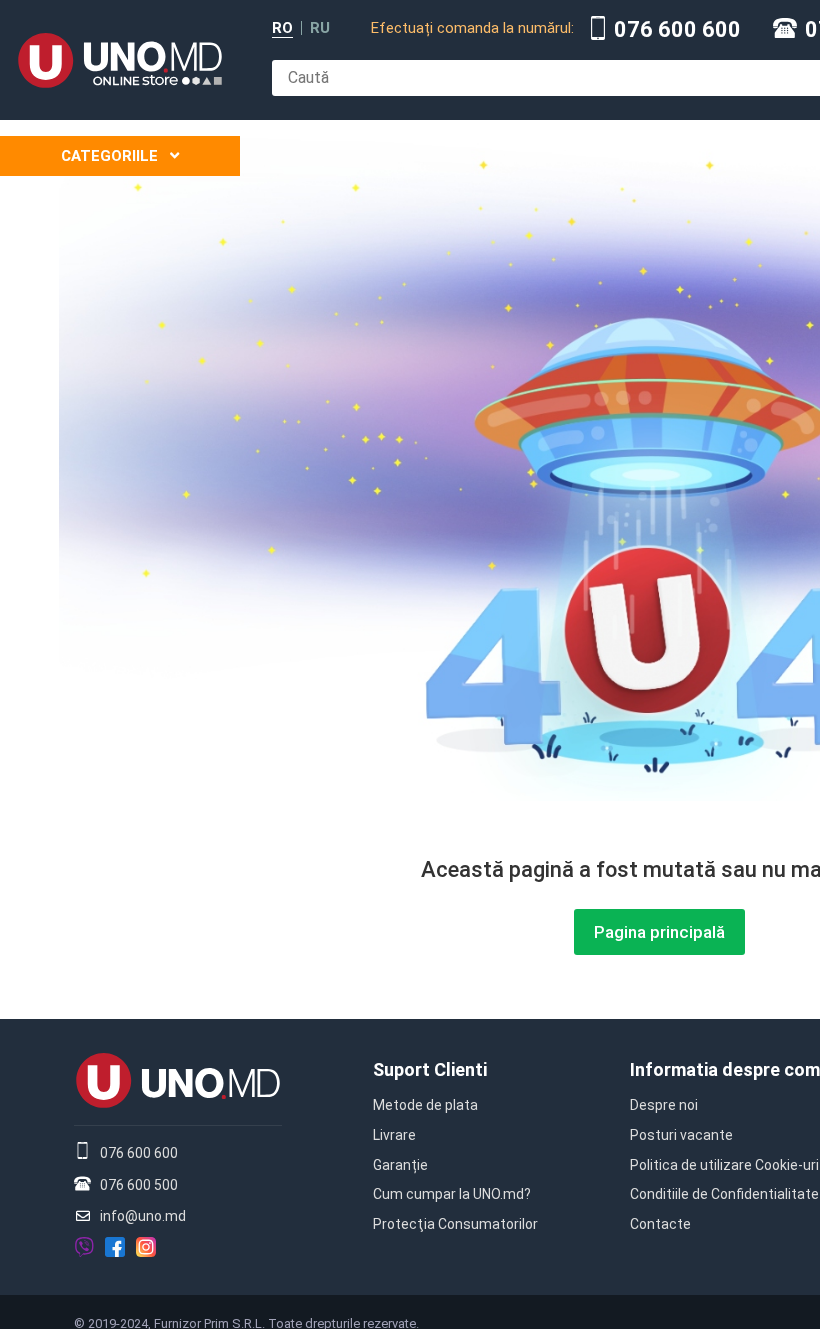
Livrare (394, 1135)
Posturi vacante (681, 1135)
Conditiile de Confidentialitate (724, 1194)
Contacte (660, 1224)
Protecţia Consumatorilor (455, 1224)
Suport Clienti (430, 1069)
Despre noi (664, 1105)
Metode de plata (425, 1105)
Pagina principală (659, 932)
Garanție (400, 1165)
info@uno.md (143, 1216)
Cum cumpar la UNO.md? (452, 1194)
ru (320, 28)
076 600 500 (139, 1185)
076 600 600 (677, 30)
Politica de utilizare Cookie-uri (724, 1165)
